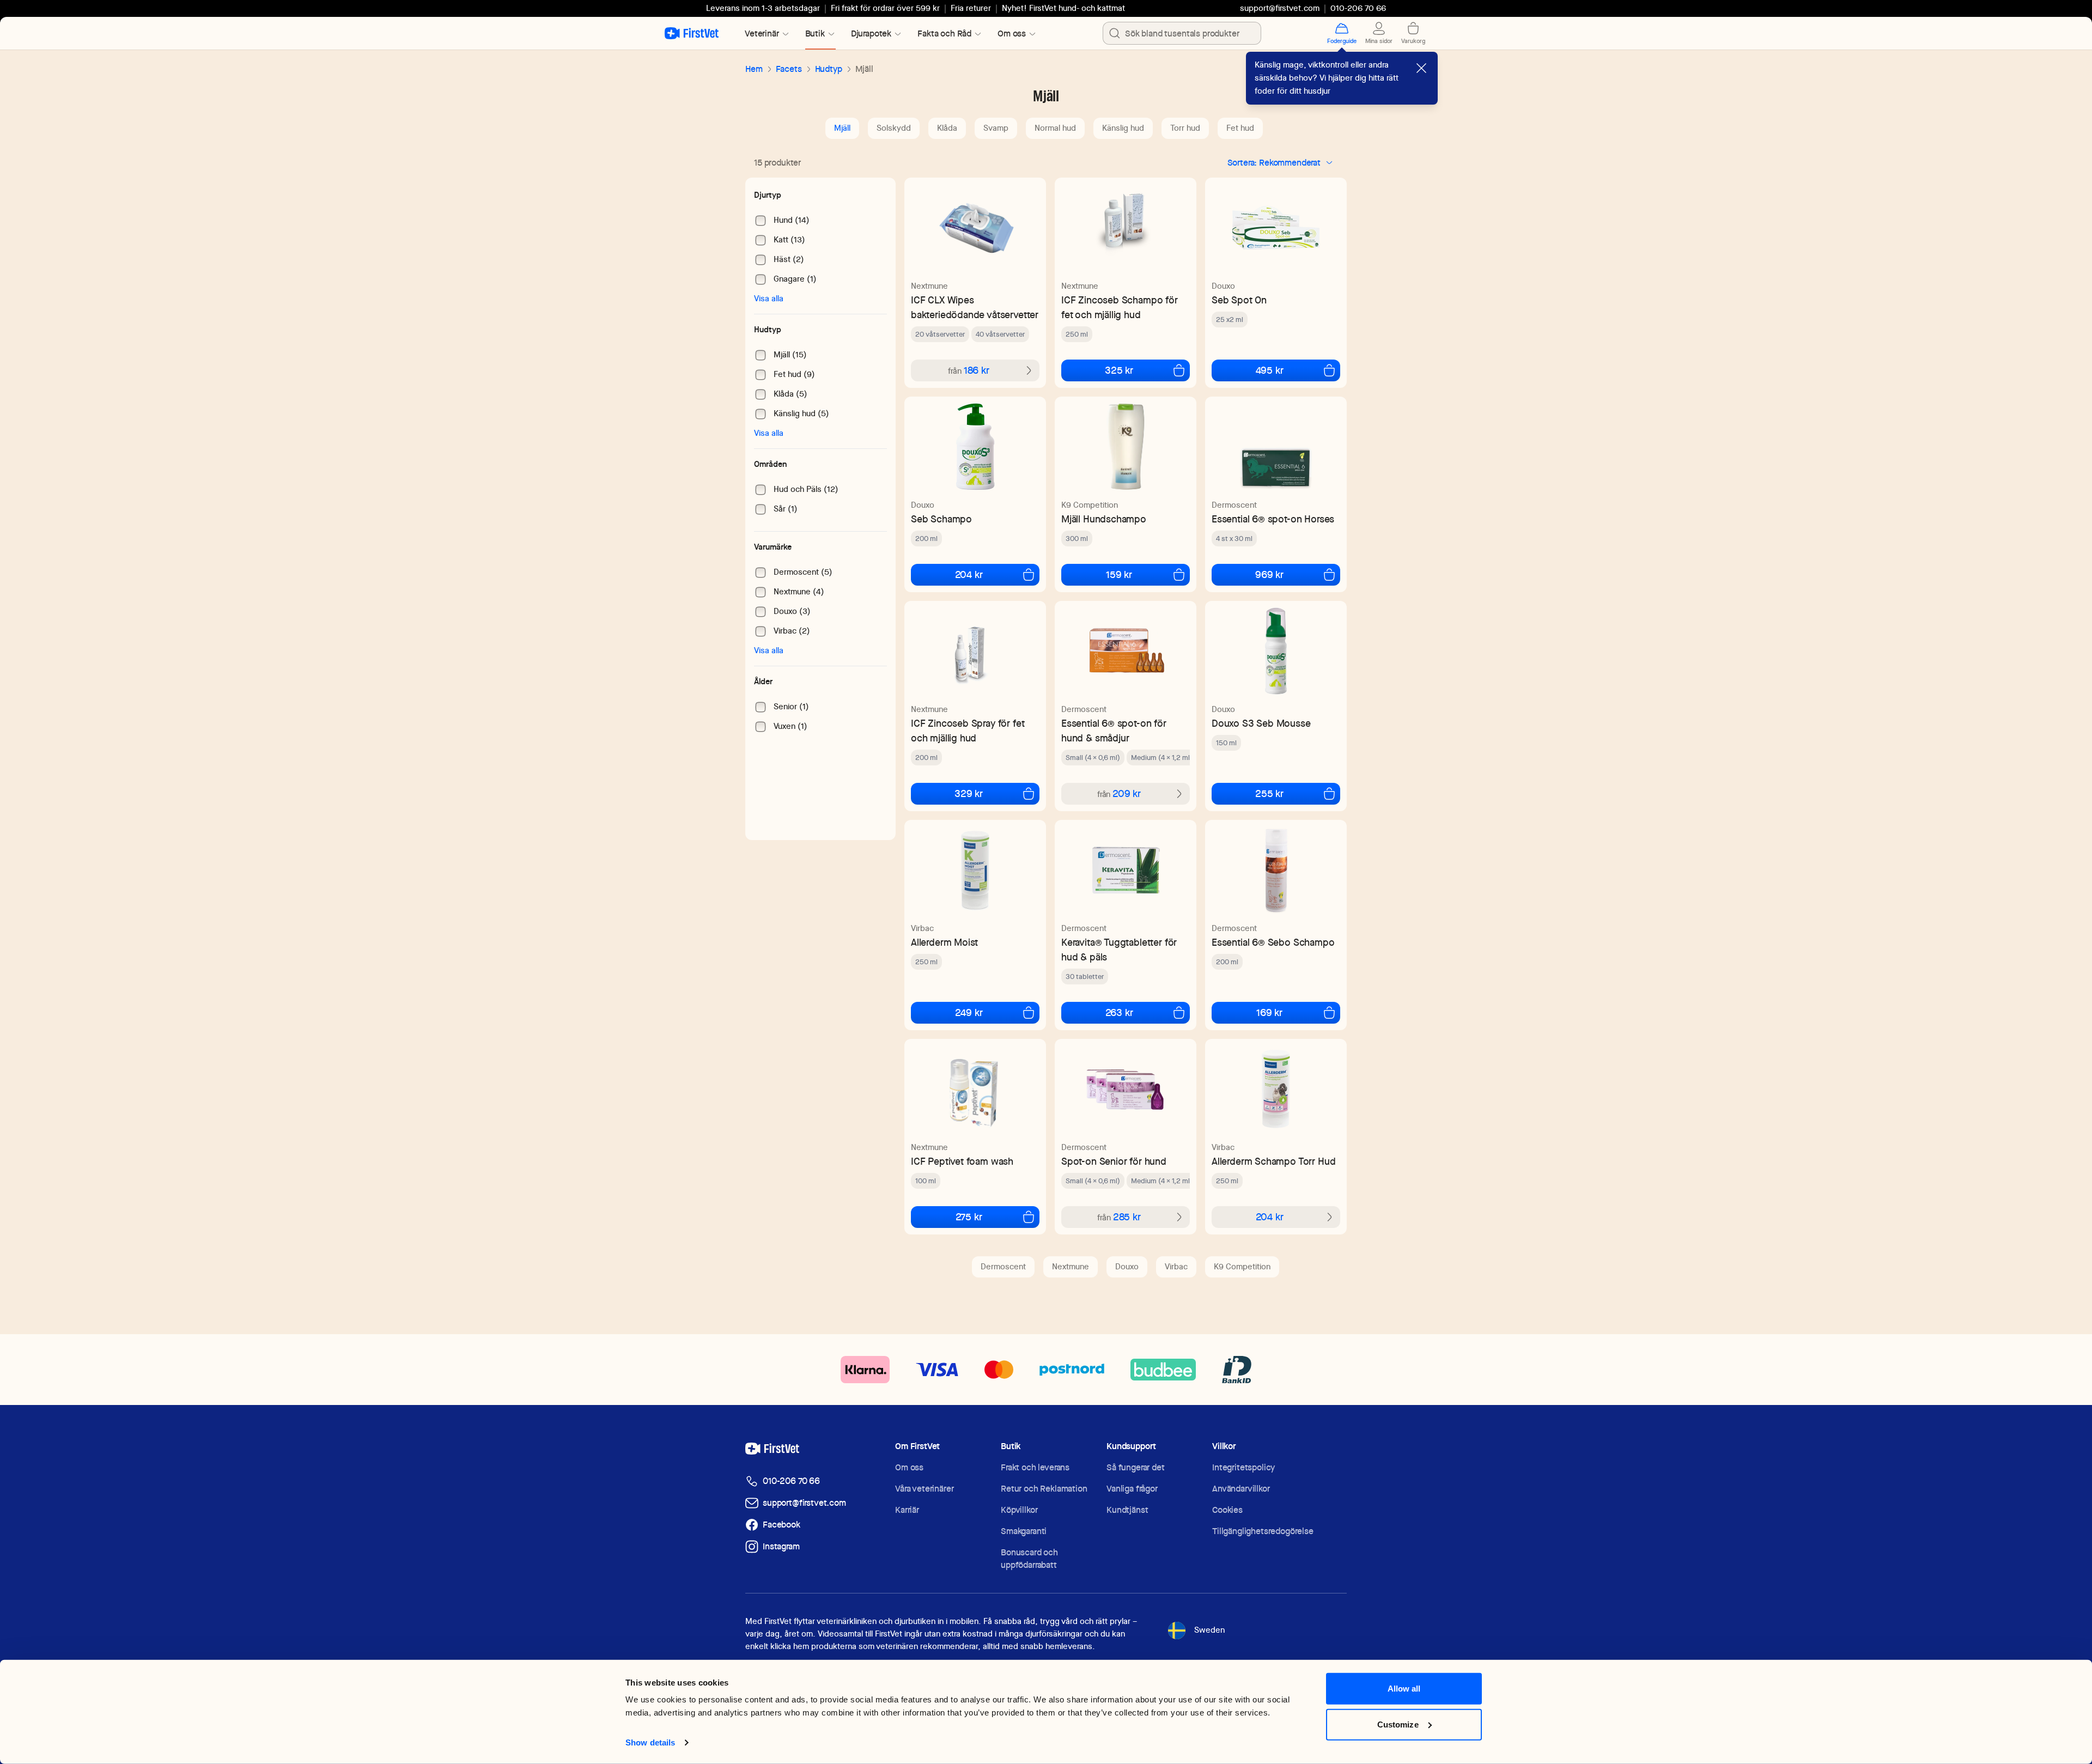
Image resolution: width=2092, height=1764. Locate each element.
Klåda (947, 128)
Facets (789, 69)
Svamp (996, 128)
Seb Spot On (1239, 300)
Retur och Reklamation (1044, 1489)
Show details (650, 1742)
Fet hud (1240, 128)
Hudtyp (829, 69)
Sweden (1209, 1630)
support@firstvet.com (1280, 8)
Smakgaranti (1024, 1531)
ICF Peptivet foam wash (962, 1161)
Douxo (1223, 286)
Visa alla (769, 299)
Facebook (782, 1525)
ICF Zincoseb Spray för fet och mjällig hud (968, 731)
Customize (1398, 1724)
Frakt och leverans (1035, 1467)
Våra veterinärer (924, 1489)
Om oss (909, 1467)
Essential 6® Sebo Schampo (1273, 942)
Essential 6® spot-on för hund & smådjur (1114, 731)
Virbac (922, 928)
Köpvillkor (1019, 1510)
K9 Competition (1090, 505)
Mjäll (842, 128)
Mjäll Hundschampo (1104, 519)
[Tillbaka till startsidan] (692, 33)
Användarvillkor (1241, 1489)
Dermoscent (1234, 505)
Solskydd (894, 128)
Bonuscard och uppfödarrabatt (1029, 1559)
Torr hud (1185, 128)
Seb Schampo (941, 519)
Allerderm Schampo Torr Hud (1273, 1161)
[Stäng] (1421, 68)
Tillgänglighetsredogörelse (1263, 1531)
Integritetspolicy (1243, 1467)
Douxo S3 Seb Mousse (1261, 723)
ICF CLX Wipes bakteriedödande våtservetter (975, 307)
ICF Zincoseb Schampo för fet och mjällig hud (1120, 307)
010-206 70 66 (791, 1481)
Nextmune (929, 286)
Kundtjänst (1127, 1510)
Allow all (1404, 1689)
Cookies (1227, 1510)
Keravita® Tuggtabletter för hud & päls (1119, 950)
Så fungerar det (1136, 1467)
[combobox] (1182, 33)
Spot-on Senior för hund (1114, 1161)
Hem (754, 69)
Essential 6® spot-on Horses (1273, 519)
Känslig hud (1123, 128)
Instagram (781, 1546)
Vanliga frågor (1132, 1489)
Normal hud (1055, 128)
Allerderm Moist (944, 942)
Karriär (907, 1510)
